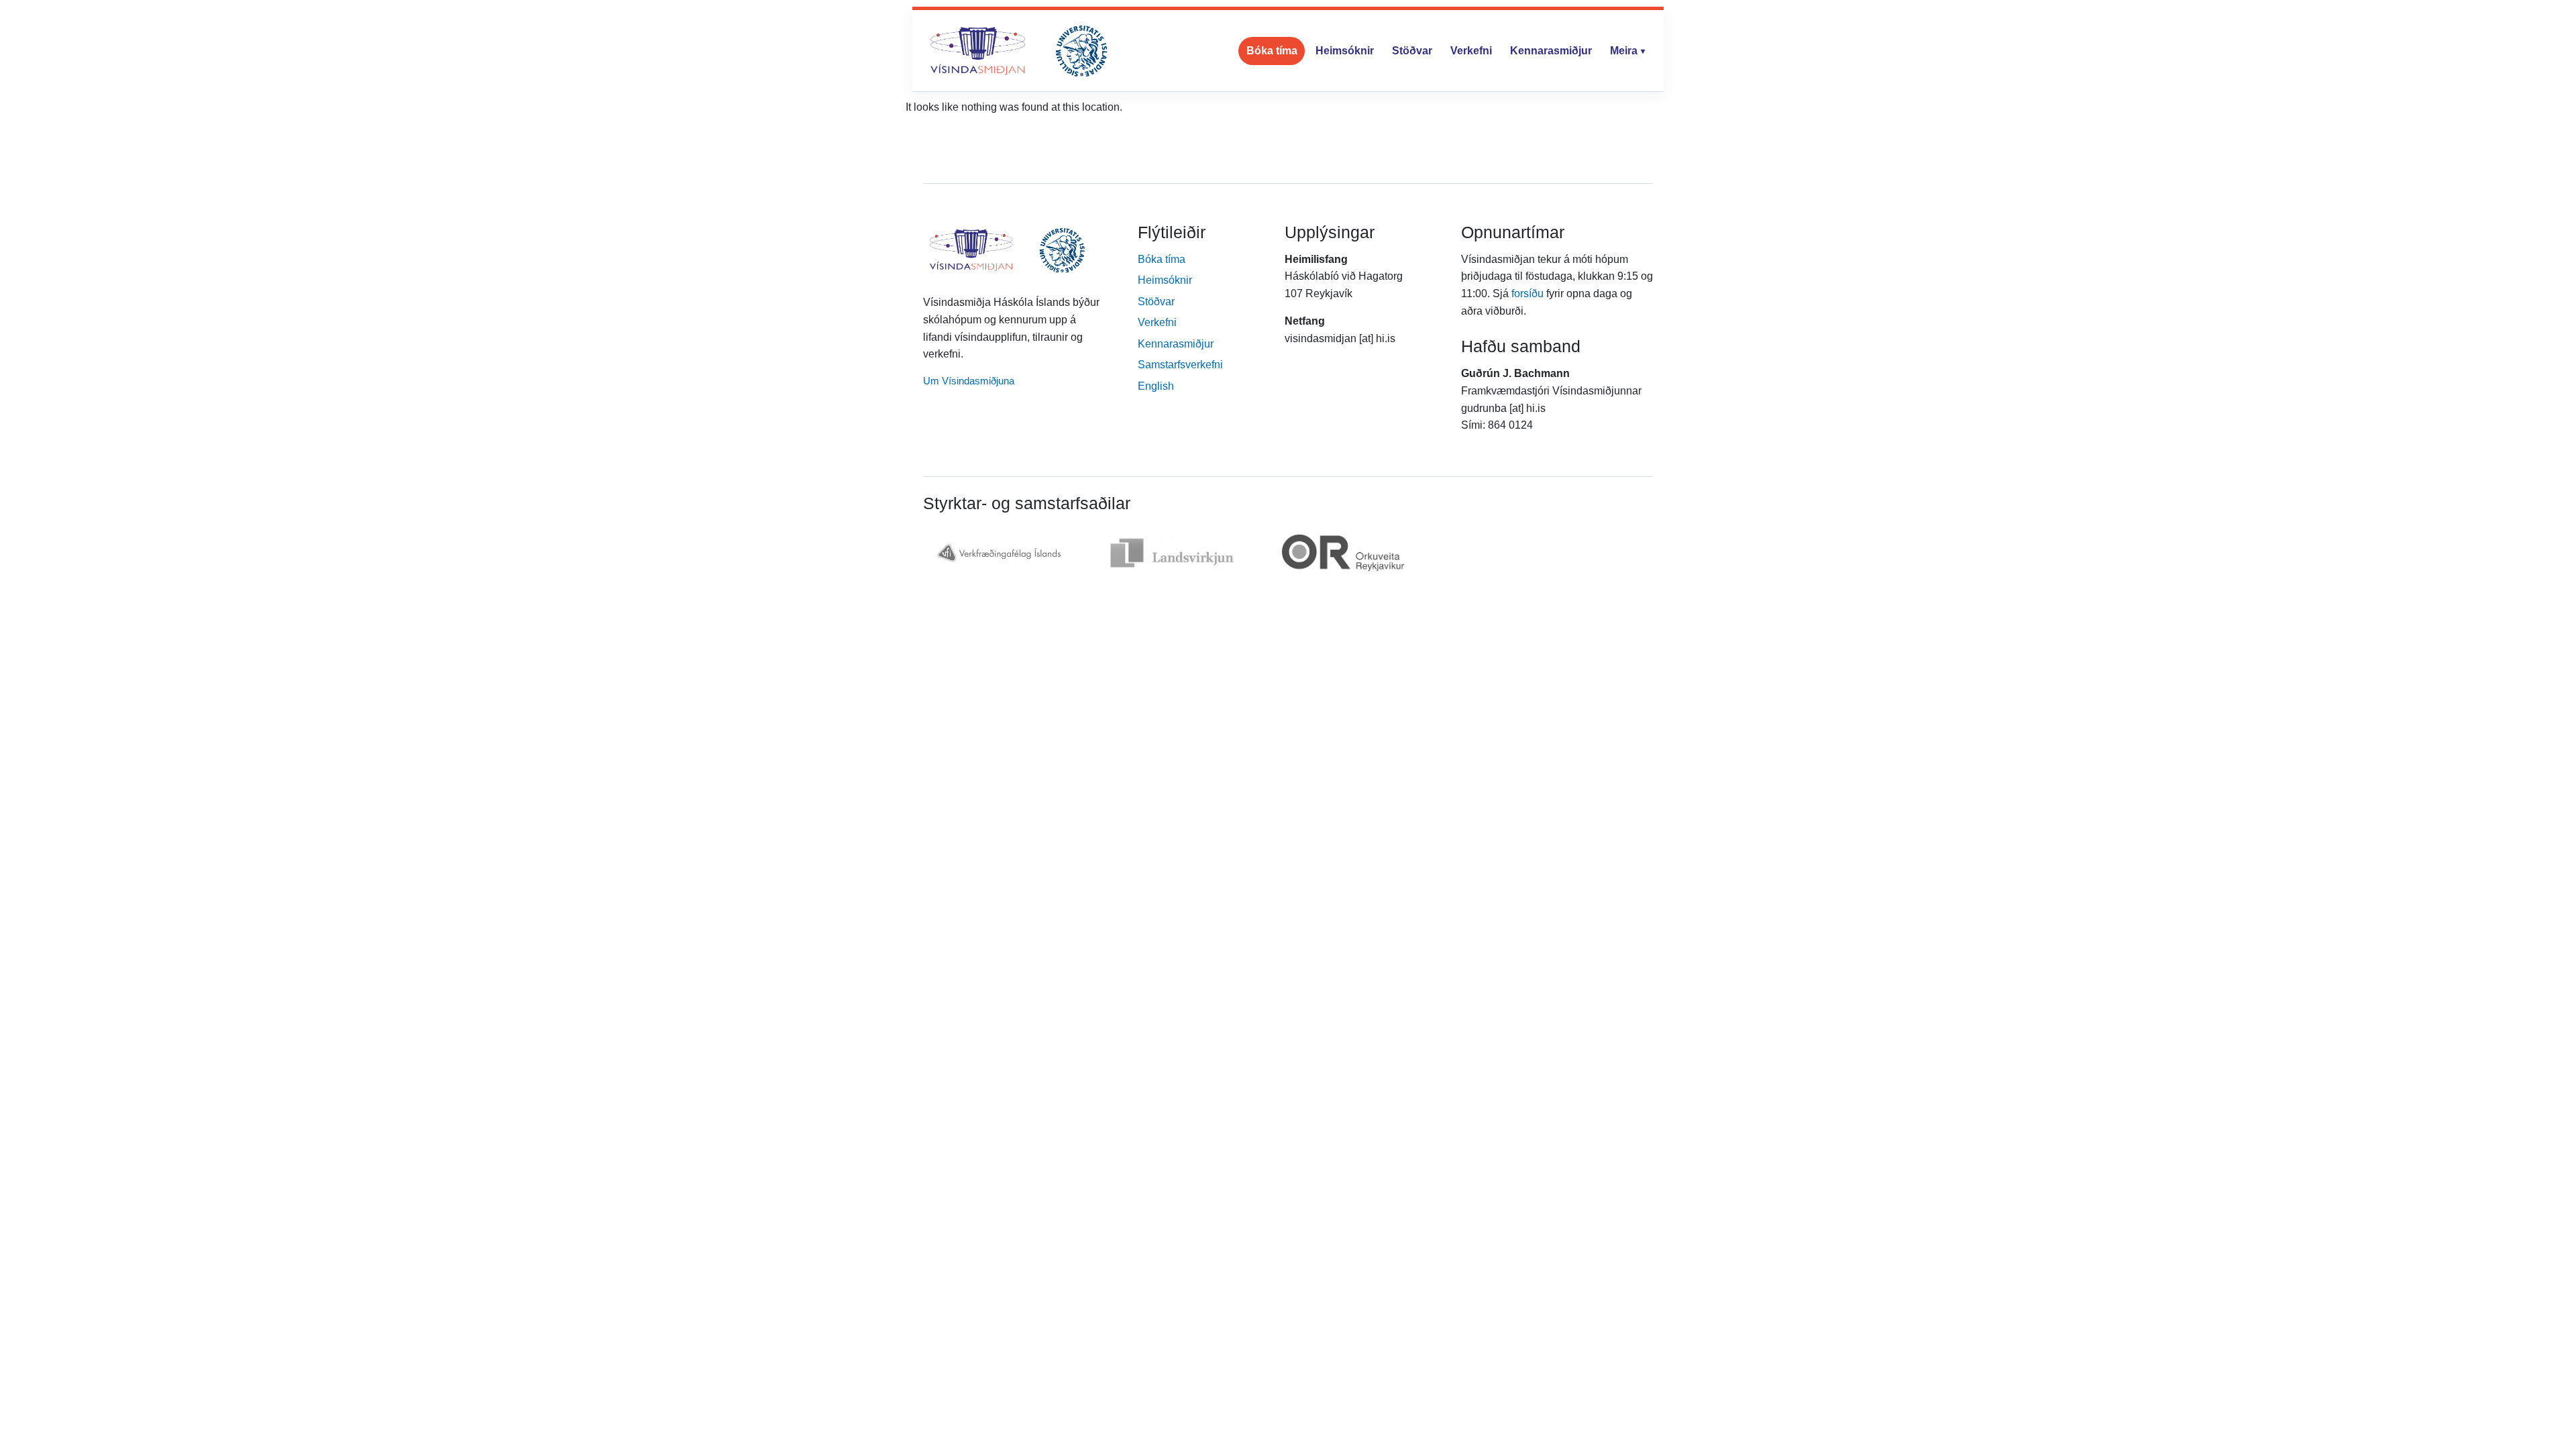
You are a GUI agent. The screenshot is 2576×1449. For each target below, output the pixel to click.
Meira (1624, 51)
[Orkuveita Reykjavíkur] (1343, 553)
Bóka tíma (1272, 51)
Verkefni (1471, 51)
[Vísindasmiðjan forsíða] (1019, 51)
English (1156, 386)
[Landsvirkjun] (1172, 553)
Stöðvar (1412, 51)
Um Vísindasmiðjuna (969, 381)
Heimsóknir (1345, 51)
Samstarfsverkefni (1180, 365)
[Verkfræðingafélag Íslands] (998, 553)
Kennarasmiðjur (1551, 51)
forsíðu (1527, 293)
